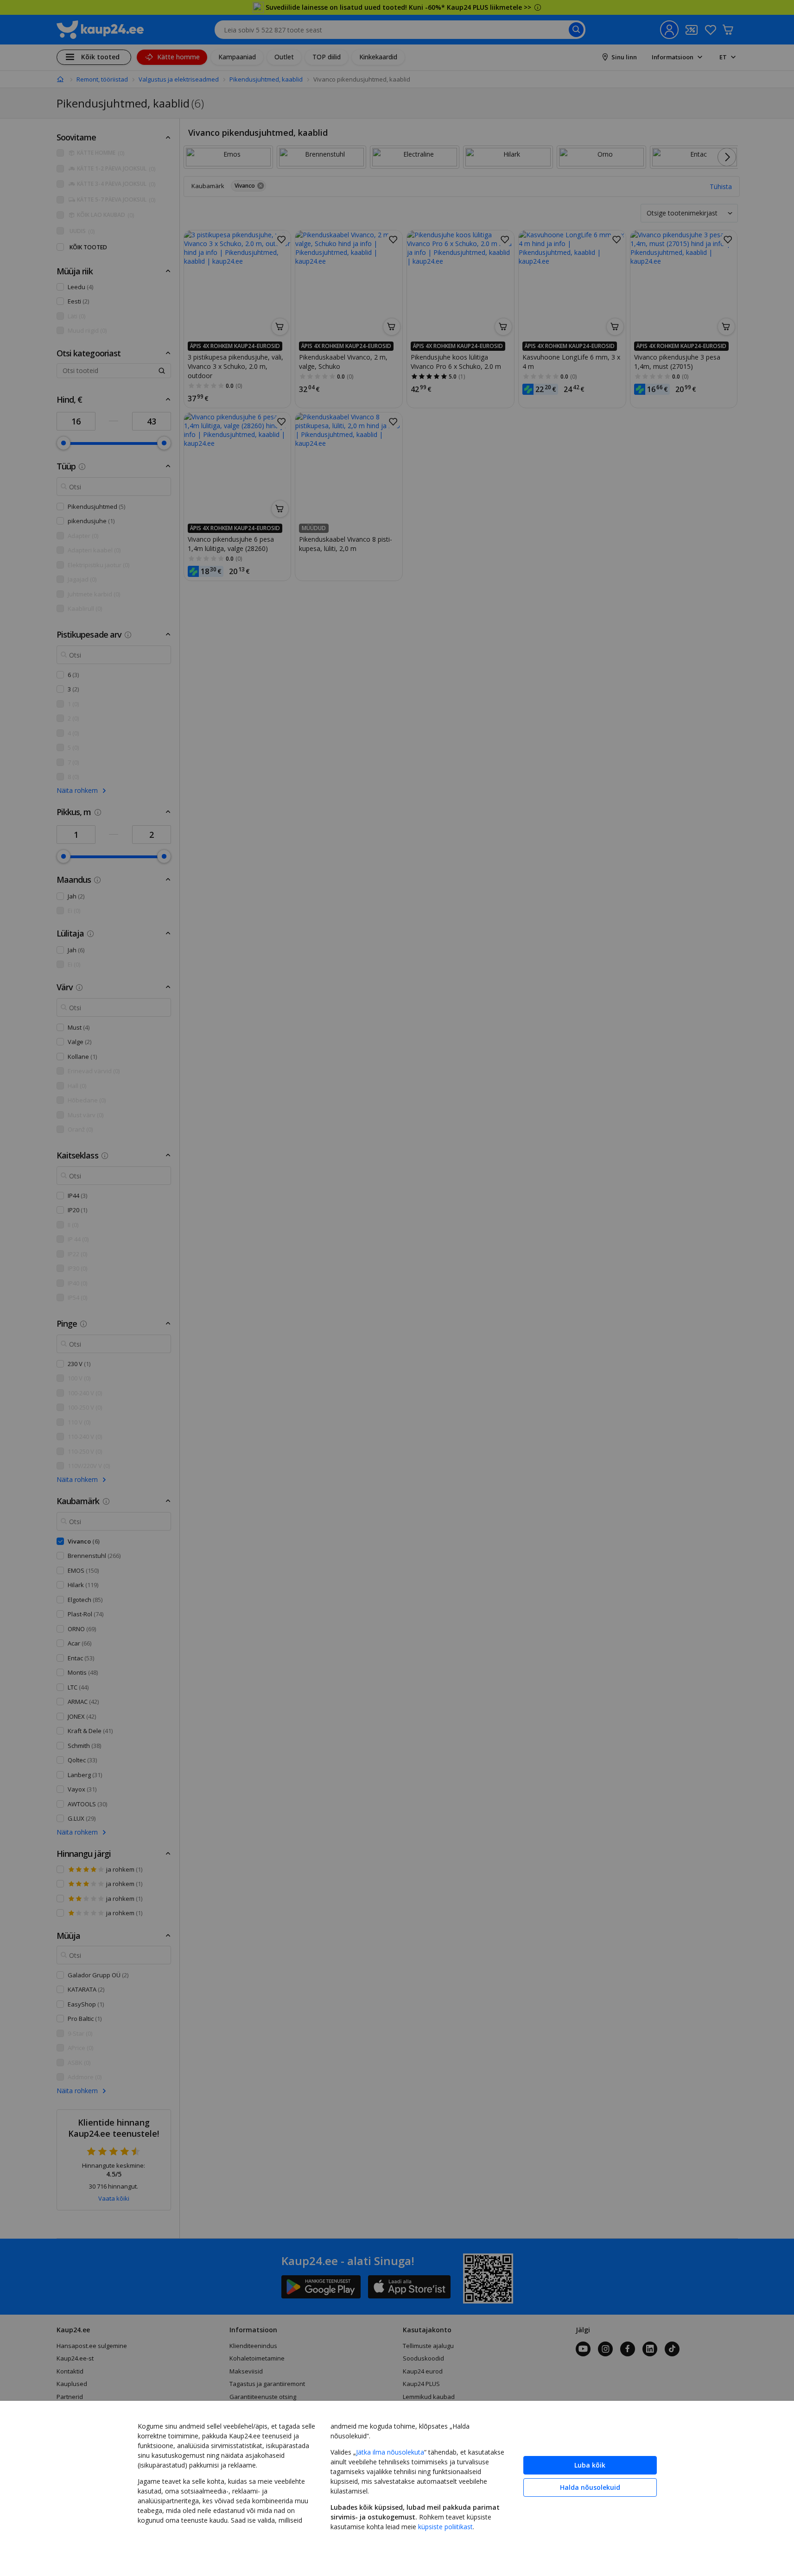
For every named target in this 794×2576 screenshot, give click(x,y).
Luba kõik (590, 2465)
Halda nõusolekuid (590, 2487)
